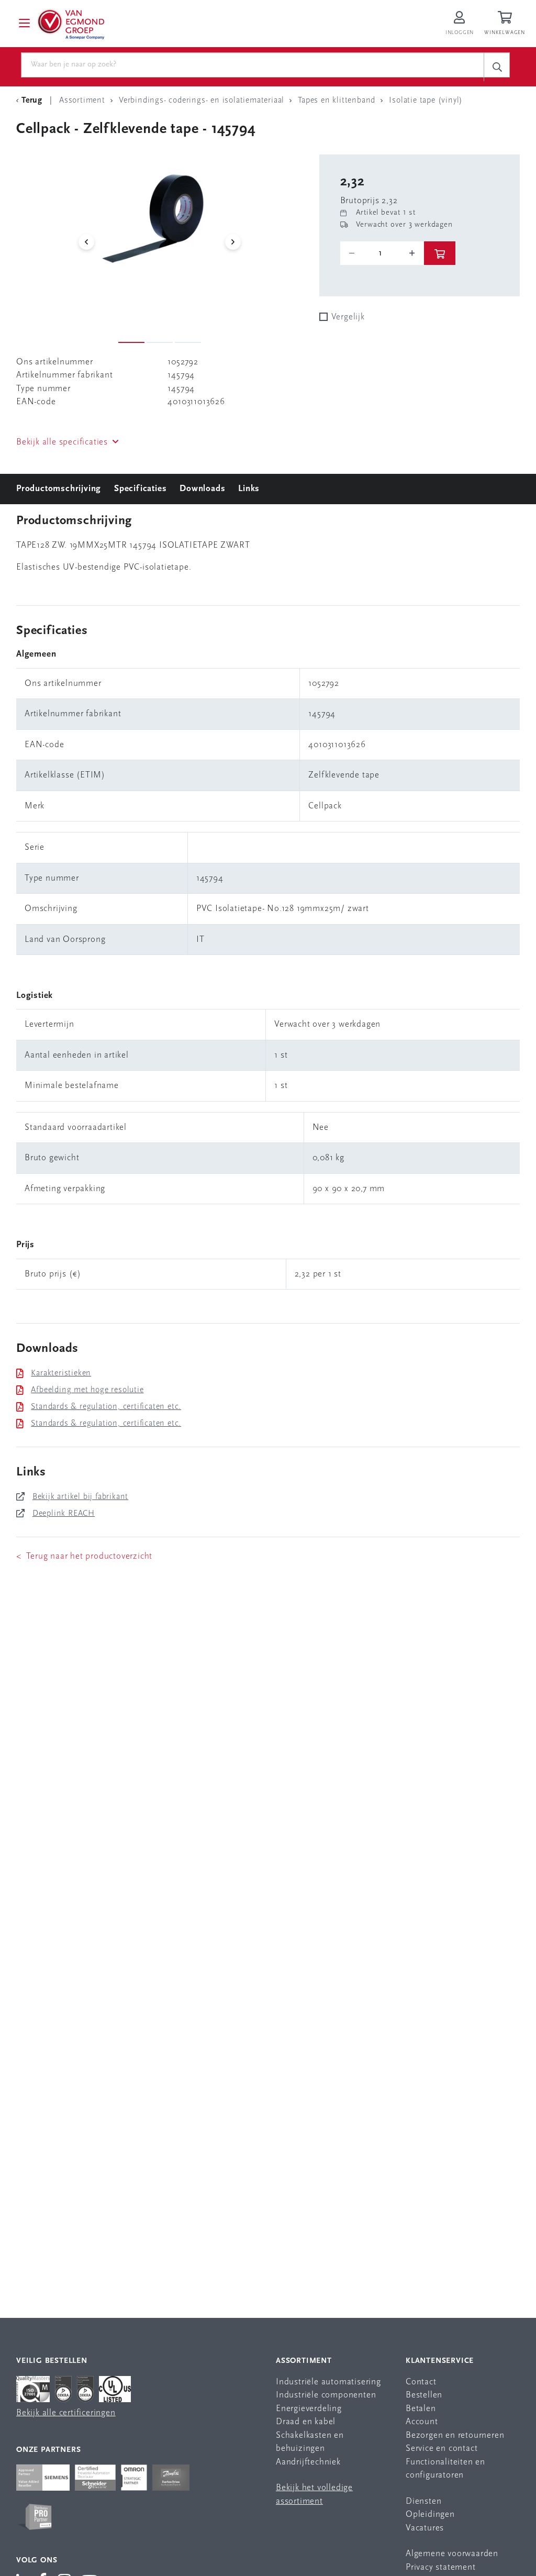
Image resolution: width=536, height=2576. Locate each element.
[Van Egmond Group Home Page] (70, 24)
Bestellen (424, 2395)
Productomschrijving (59, 489)
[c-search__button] (497, 67)
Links (249, 489)
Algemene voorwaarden (452, 2554)
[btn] (440, 253)
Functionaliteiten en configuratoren (445, 2469)
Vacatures (425, 2528)
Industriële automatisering (328, 2382)
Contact (421, 2382)
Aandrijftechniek (308, 2462)
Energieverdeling (309, 2409)
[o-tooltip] (382, 253)
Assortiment (304, 2361)
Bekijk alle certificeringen (66, 2413)
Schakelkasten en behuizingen (310, 2442)
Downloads (202, 489)
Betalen (421, 2409)
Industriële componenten (326, 2395)
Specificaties (140, 489)
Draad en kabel (306, 2422)
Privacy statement (441, 2567)
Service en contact (442, 2449)
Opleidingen (430, 2514)
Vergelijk (348, 317)
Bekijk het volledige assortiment (314, 2495)
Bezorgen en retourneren (455, 2435)
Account (422, 2422)
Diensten (423, 2501)
